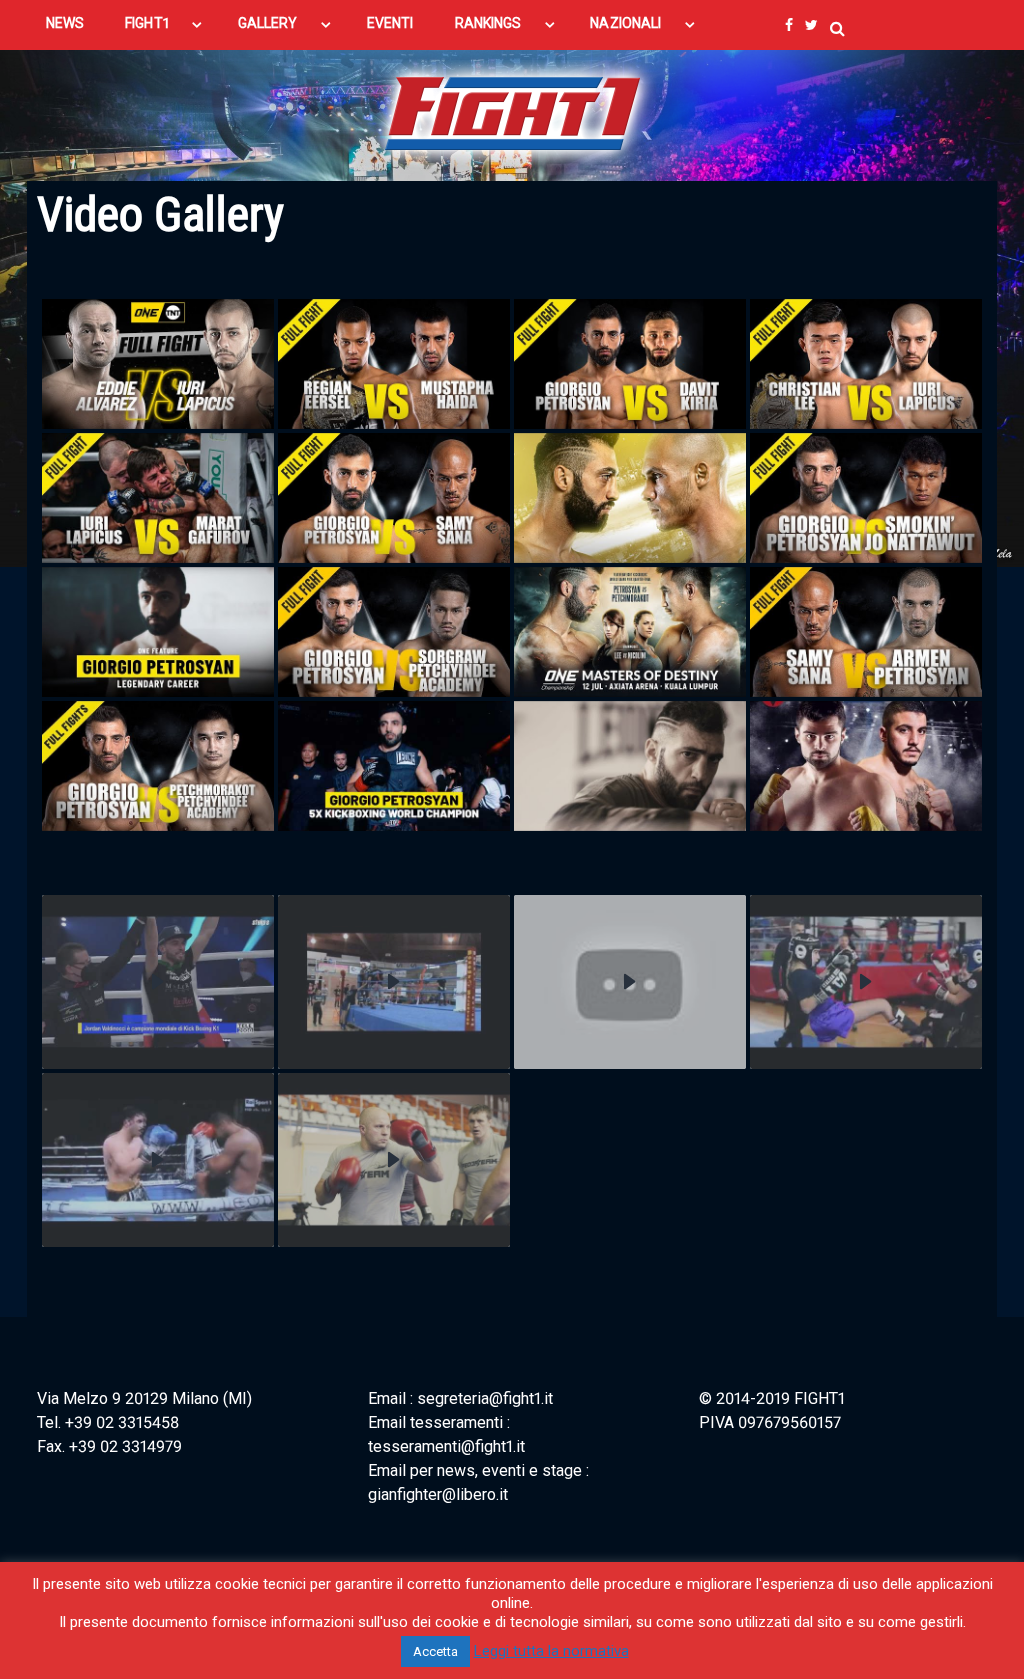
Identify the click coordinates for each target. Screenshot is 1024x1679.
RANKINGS (488, 23)
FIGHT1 (146, 23)
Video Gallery (160, 214)
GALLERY (268, 23)
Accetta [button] (435, 1651)
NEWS (65, 23)
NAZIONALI (625, 23)
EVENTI (390, 23)
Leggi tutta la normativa (551, 1651)
